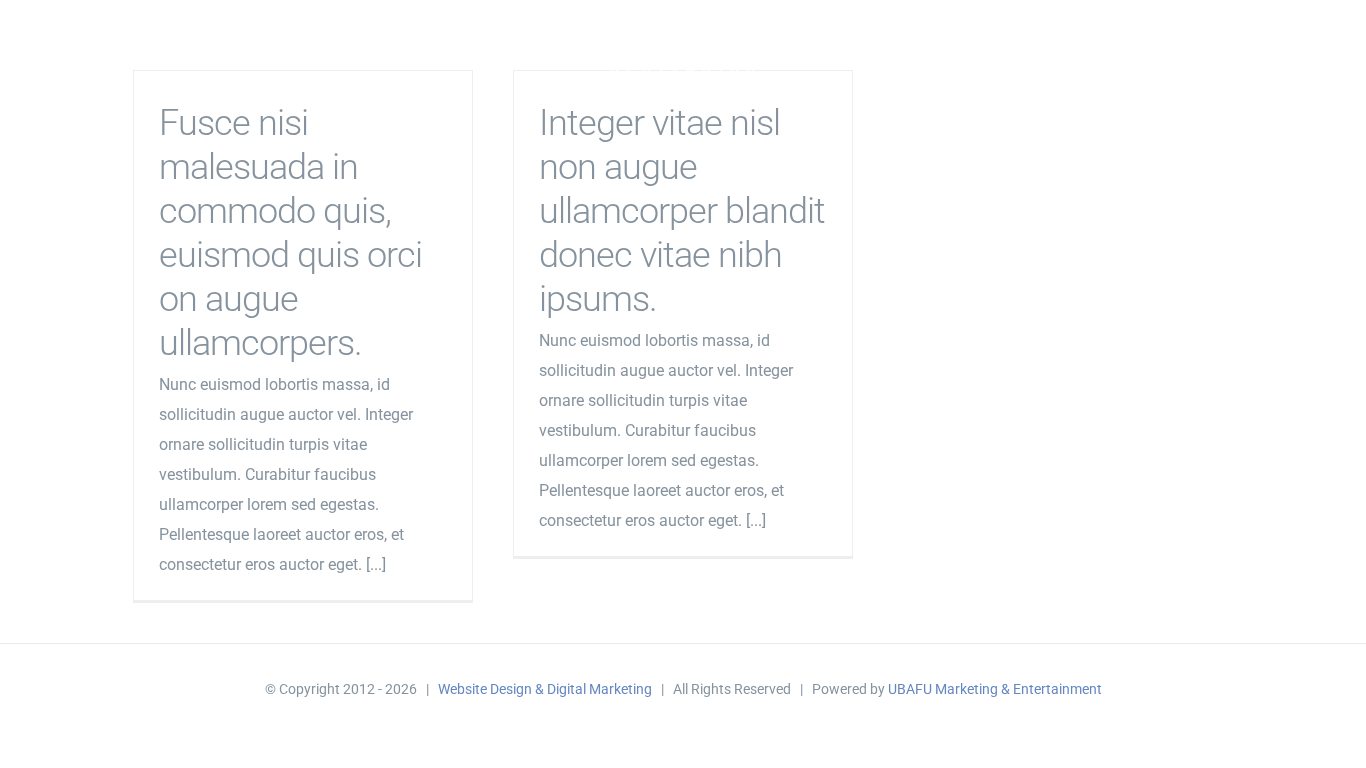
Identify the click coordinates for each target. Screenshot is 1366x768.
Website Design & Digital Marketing (545, 689)
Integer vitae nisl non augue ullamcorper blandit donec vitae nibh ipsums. (682, 211)
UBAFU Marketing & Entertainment (995, 689)
